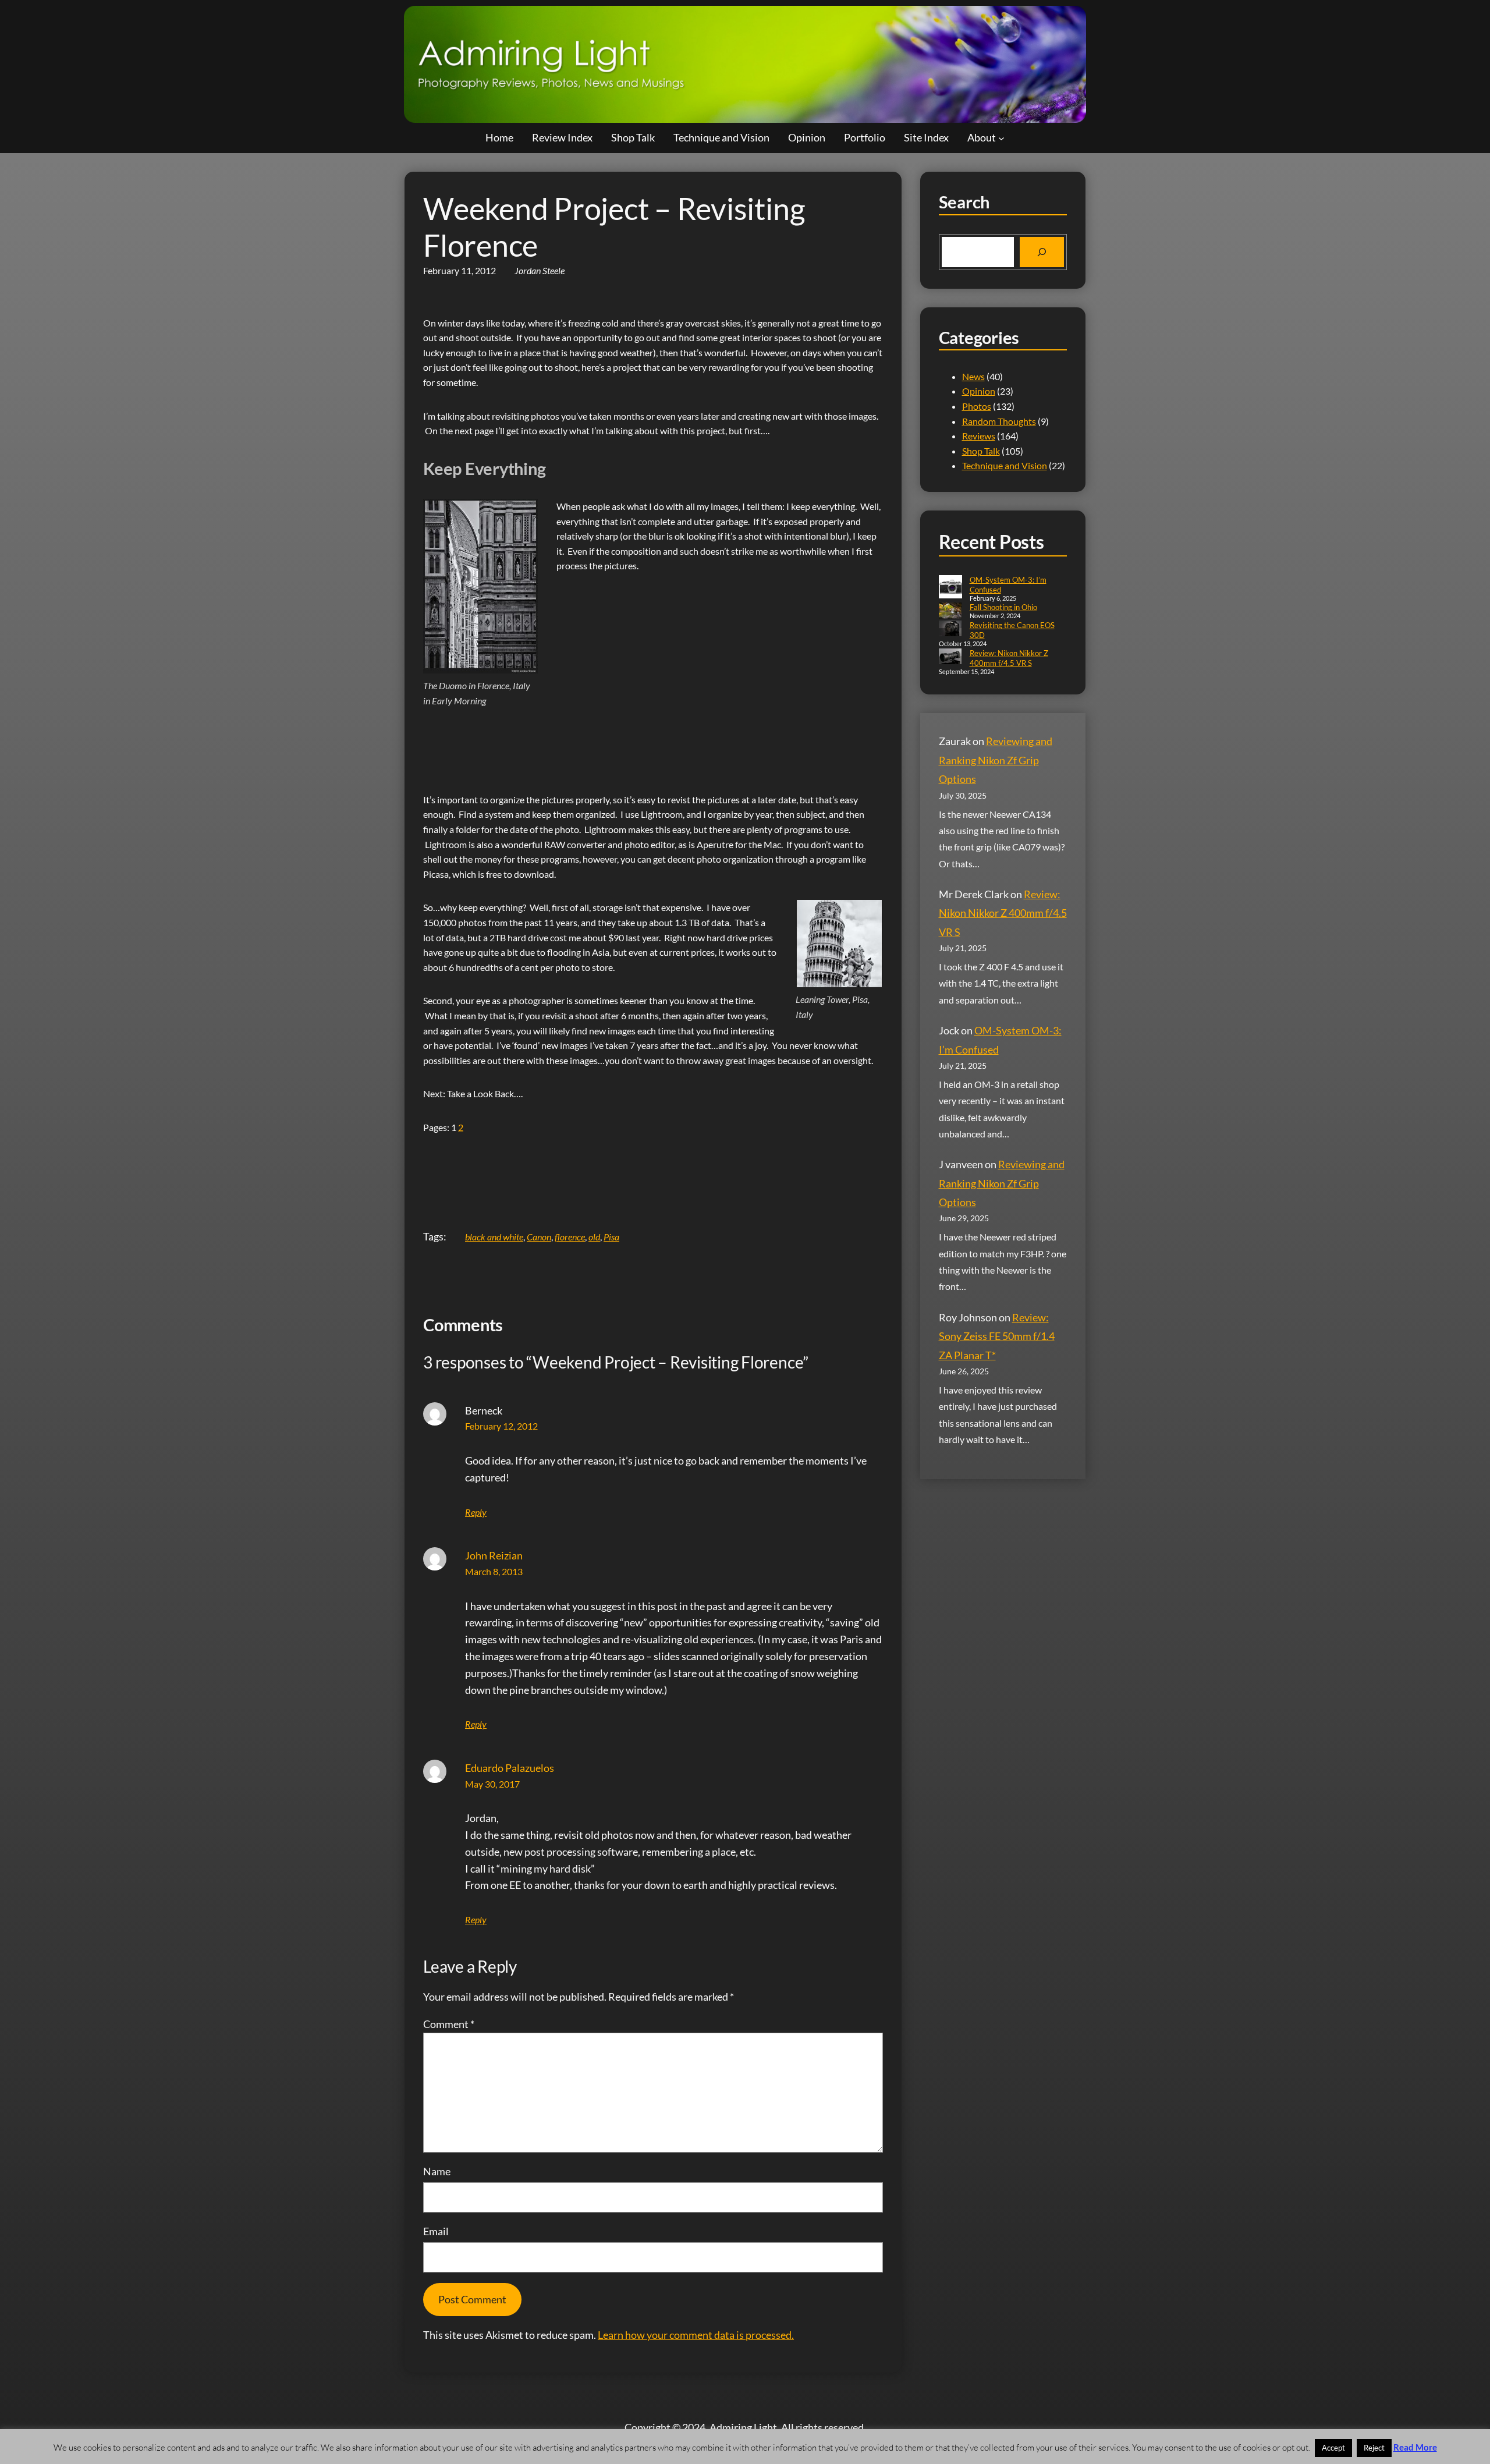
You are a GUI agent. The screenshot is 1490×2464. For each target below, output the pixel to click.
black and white (494, 1237)
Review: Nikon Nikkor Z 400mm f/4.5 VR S (1009, 658)
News (973, 376)
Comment (449, 2024)
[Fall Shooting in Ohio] (950, 611)
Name (437, 2171)
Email (436, 2231)
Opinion (979, 391)
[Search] (1042, 252)
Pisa (611, 1237)
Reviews (979, 436)
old (594, 1237)
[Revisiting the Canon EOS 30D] (950, 630)
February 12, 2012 (501, 1426)
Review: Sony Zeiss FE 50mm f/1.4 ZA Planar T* (997, 1336)
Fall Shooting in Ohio (1003, 607)
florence (570, 1237)
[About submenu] (1001, 138)
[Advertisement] (635, 743)
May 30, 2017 (492, 1784)
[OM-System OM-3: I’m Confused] (950, 588)
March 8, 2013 (494, 1571)
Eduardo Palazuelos (510, 1768)
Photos (977, 406)
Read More (1415, 2447)
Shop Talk (981, 451)
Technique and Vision (1005, 465)
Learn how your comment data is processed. (696, 2335)
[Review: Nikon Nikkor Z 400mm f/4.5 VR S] (950, 657)
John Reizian (494, 1555)
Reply (476, 1512)
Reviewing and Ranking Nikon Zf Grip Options (996, 760)
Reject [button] (1374, 2448)
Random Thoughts (999, 421)
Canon (539, 1237)
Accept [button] (1333, 2448)
